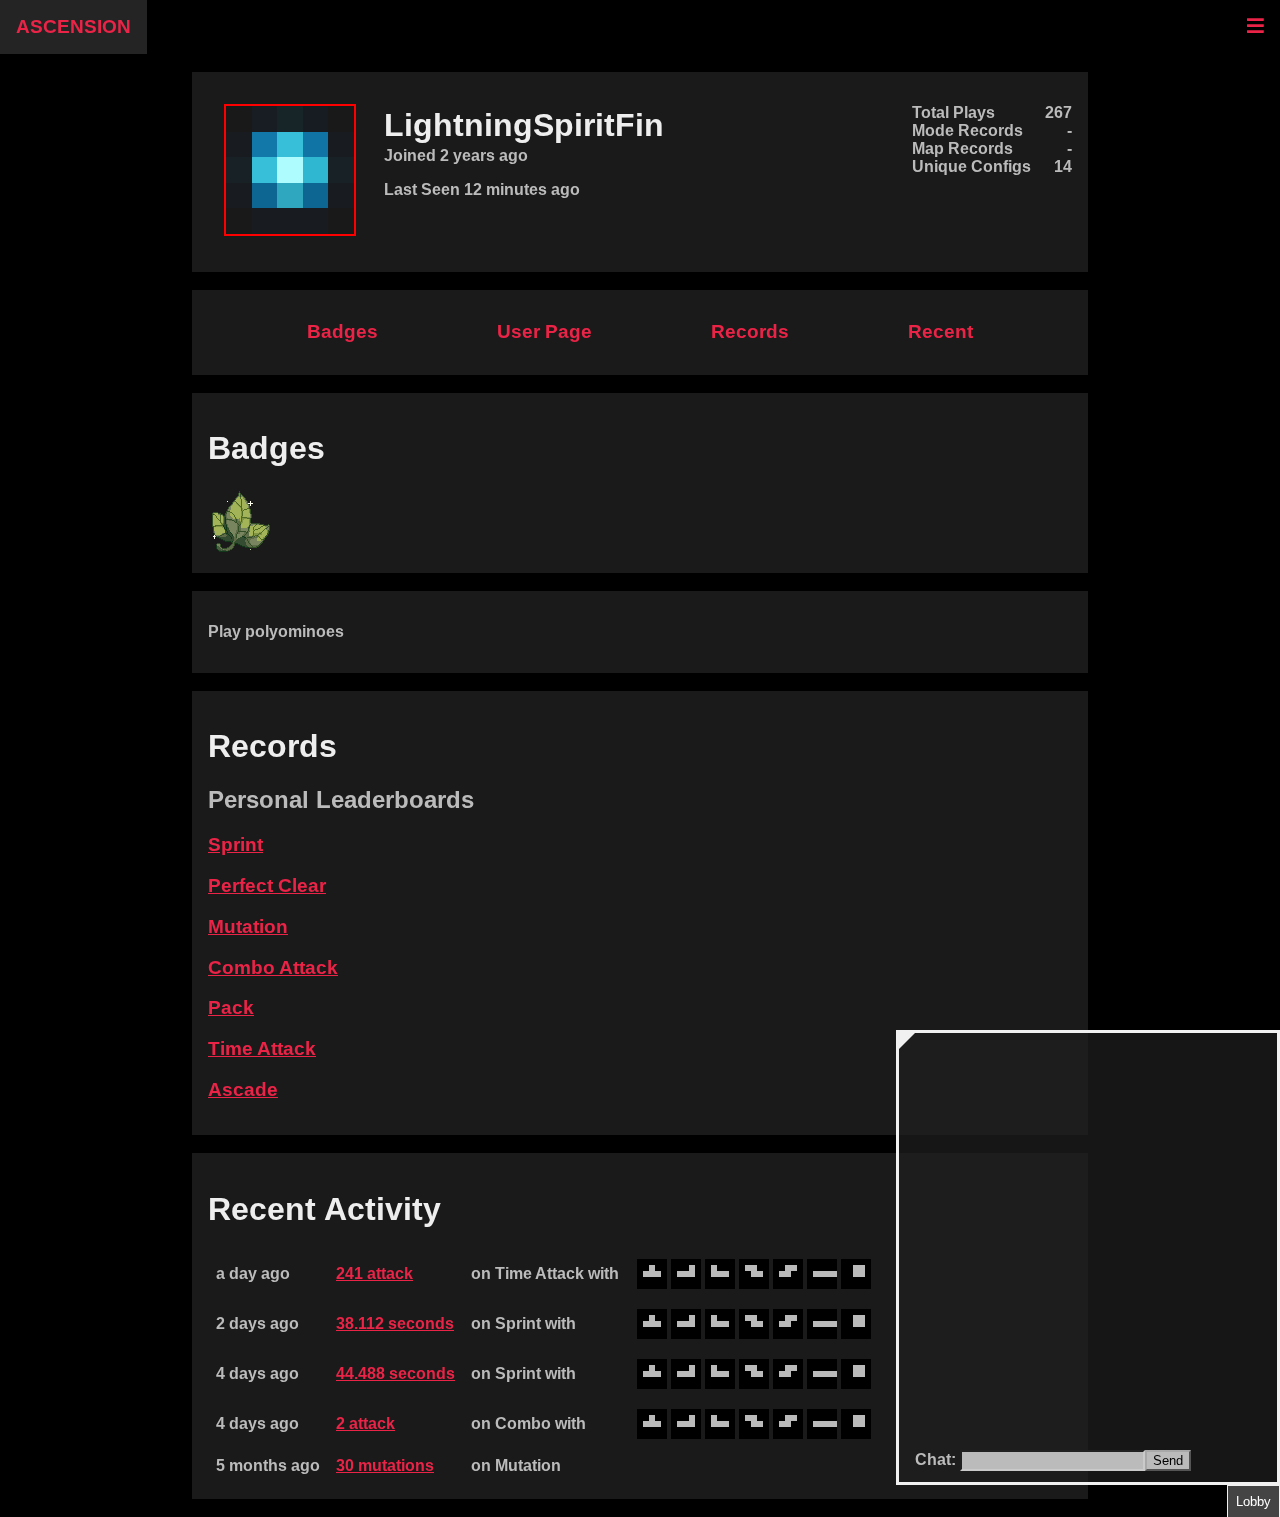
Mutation (248, 926)
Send (1168, 1460)
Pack (231, 1007)
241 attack (374, 1273)
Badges (342, 331)
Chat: (937, 1459)
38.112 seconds (395, 1323)
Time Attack (262, 1048)
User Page (544, 331)
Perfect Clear (267, 885)
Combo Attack (273, 967)
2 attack (365, 1423)
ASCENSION (73, 26)
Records (750, 331)
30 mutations (385, 1465)
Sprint (235, 844)
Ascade (243, 1089)
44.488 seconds (395, 1373)
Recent (940, 331)
